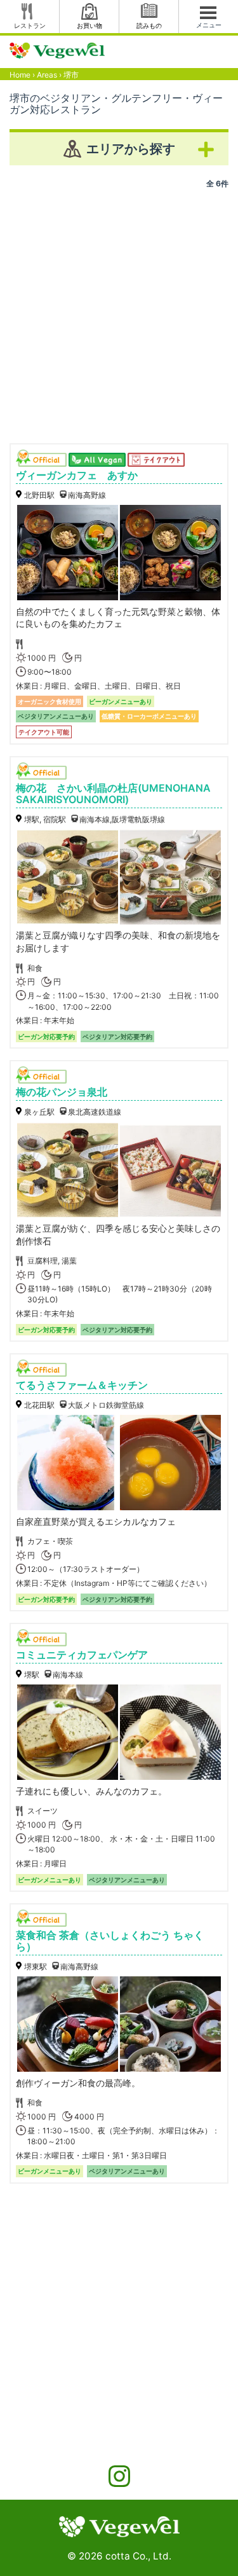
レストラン (30, 25)
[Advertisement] (119, 311)
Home (20, 75)
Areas (47, 75)
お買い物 (89, 25)
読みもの (149, 25)
